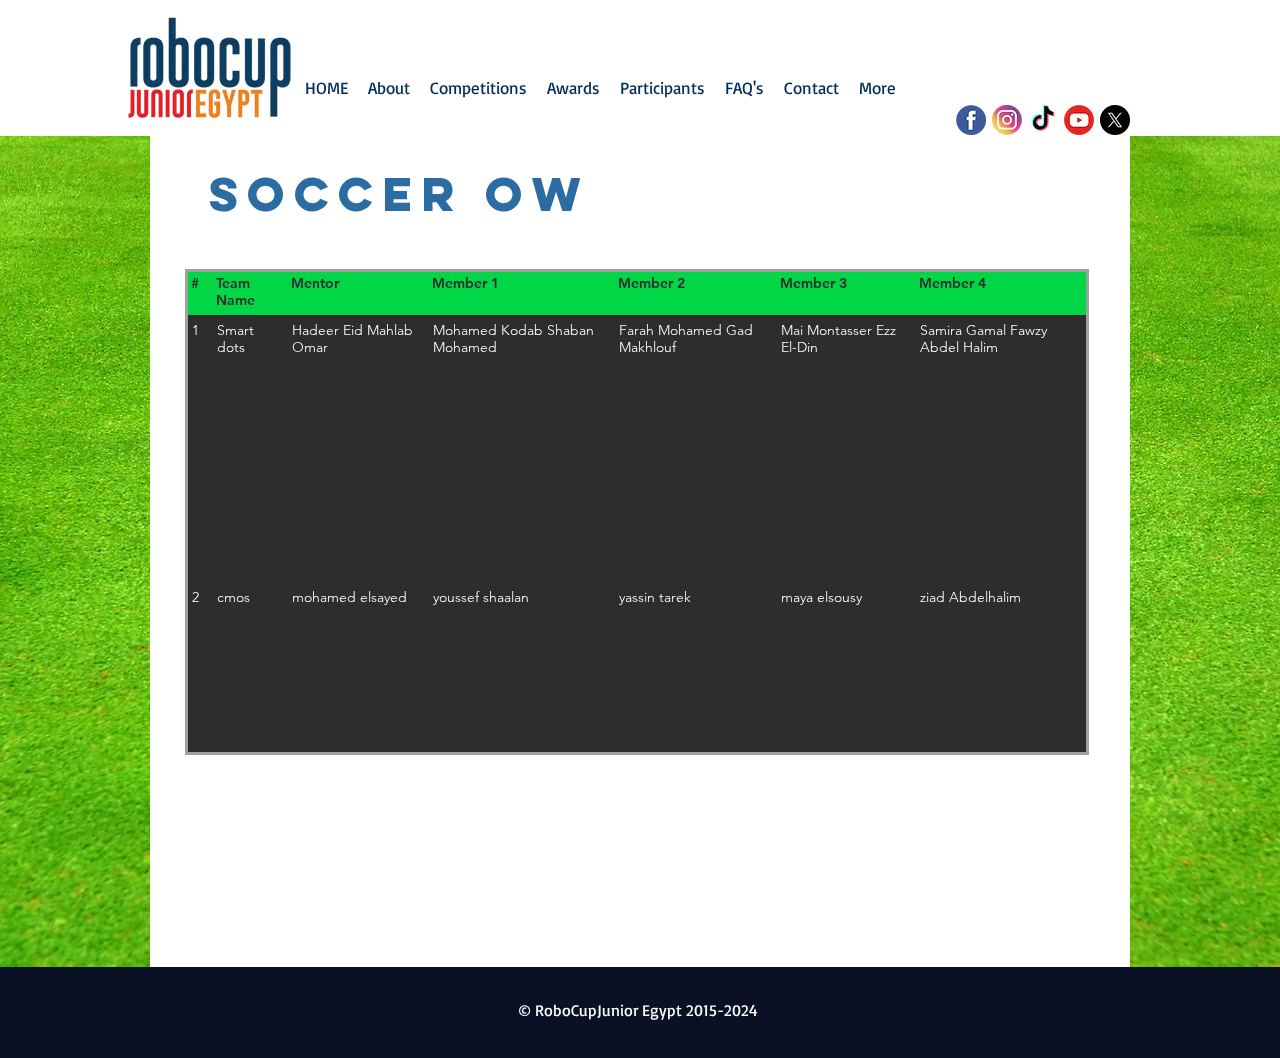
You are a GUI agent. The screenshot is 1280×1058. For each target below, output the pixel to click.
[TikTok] (1043, 120)
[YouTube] (1079, 120)
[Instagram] (1007, 120)
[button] (478, 88)
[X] (1115, 120)
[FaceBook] (971, 120)
